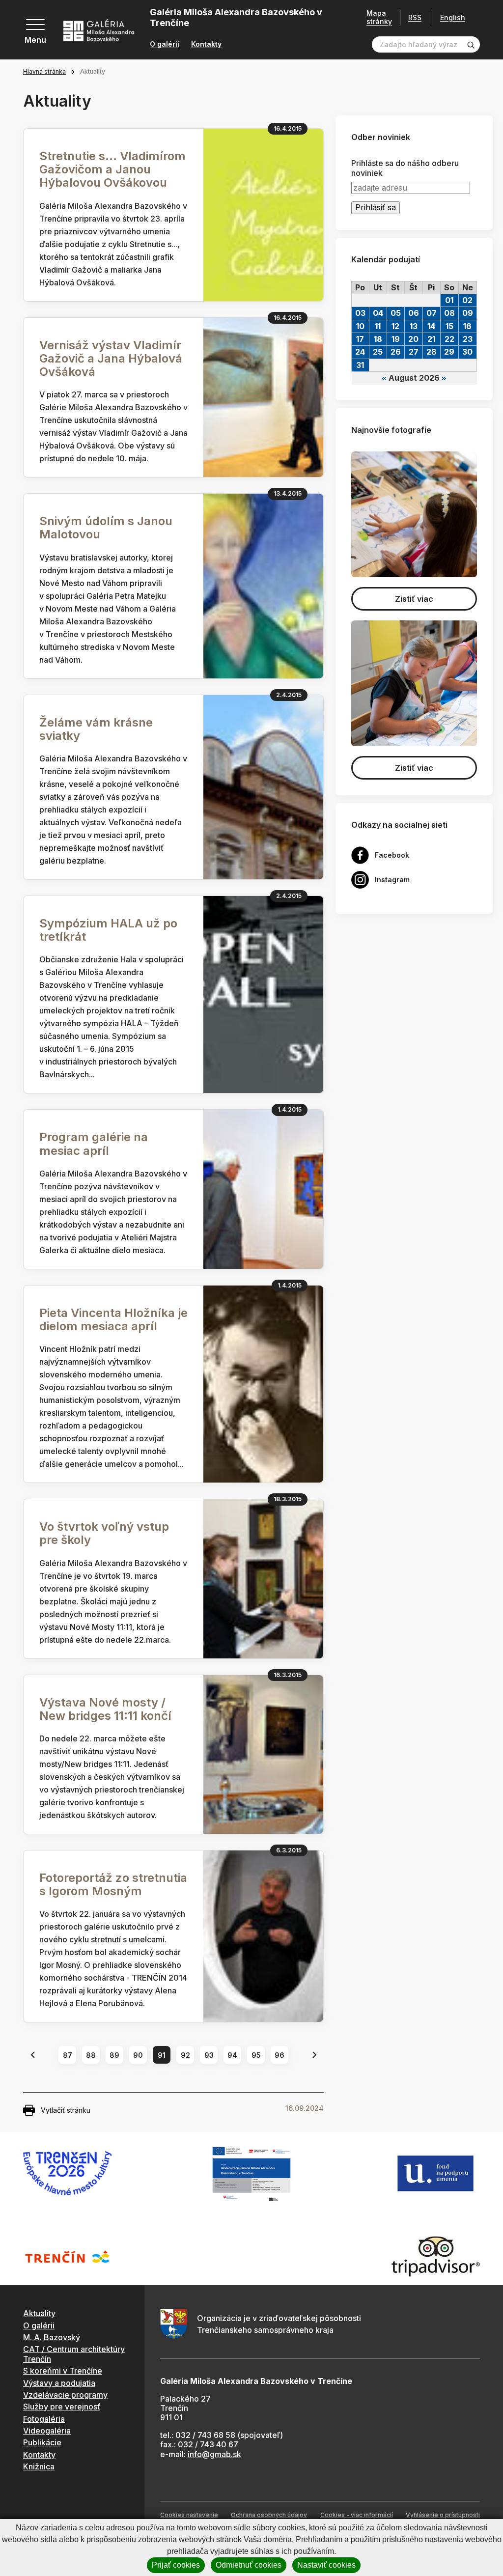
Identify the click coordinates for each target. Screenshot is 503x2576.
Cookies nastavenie (189, 2515)
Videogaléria (47, 2431)
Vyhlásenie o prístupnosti (443, 2515)
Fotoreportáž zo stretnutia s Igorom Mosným (113, 1884)
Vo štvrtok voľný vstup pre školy (104, 1533)
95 (256, 2055)
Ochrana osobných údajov (269, 2515)
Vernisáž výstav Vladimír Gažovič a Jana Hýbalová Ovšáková (111, 358)
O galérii (165, 44)
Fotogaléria (44, 2419)
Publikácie (42, 2442)
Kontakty (206, 44)
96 (279, 2055)
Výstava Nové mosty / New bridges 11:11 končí (105, 1709)
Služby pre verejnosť (62, 2407)
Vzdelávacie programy (65, 2395)
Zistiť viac (414, 599)
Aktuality (39, 2313)
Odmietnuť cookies (249, 2565)
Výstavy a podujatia (59, 2383)
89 (114, 2055)
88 (91, 2055)
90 (138, 2055)
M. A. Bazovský (52, 2337)
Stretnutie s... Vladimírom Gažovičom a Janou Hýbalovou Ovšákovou (112, 169)
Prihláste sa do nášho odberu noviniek (405, 168)
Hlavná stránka (44, 71)
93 (209, 2055)
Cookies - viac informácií (357, 2515)
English (453, 18)
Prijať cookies (176, 2565)
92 (185, 2055)
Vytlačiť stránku (66, 2110)
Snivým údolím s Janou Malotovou (106, 528)
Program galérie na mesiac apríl (94, 1144)
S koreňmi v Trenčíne (63, 2371)
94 (232, 2055)
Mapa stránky (379, 17)
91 (162, 2055)
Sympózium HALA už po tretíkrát (108, 930)
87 (68, 2055)
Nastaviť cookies (326, 2565)
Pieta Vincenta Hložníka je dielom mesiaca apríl (113, 1319)
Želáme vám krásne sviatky (96, 729)
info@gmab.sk (214, 2454)
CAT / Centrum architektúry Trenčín (74, 2354)
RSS (415, 17)
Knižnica (39, 2466)
